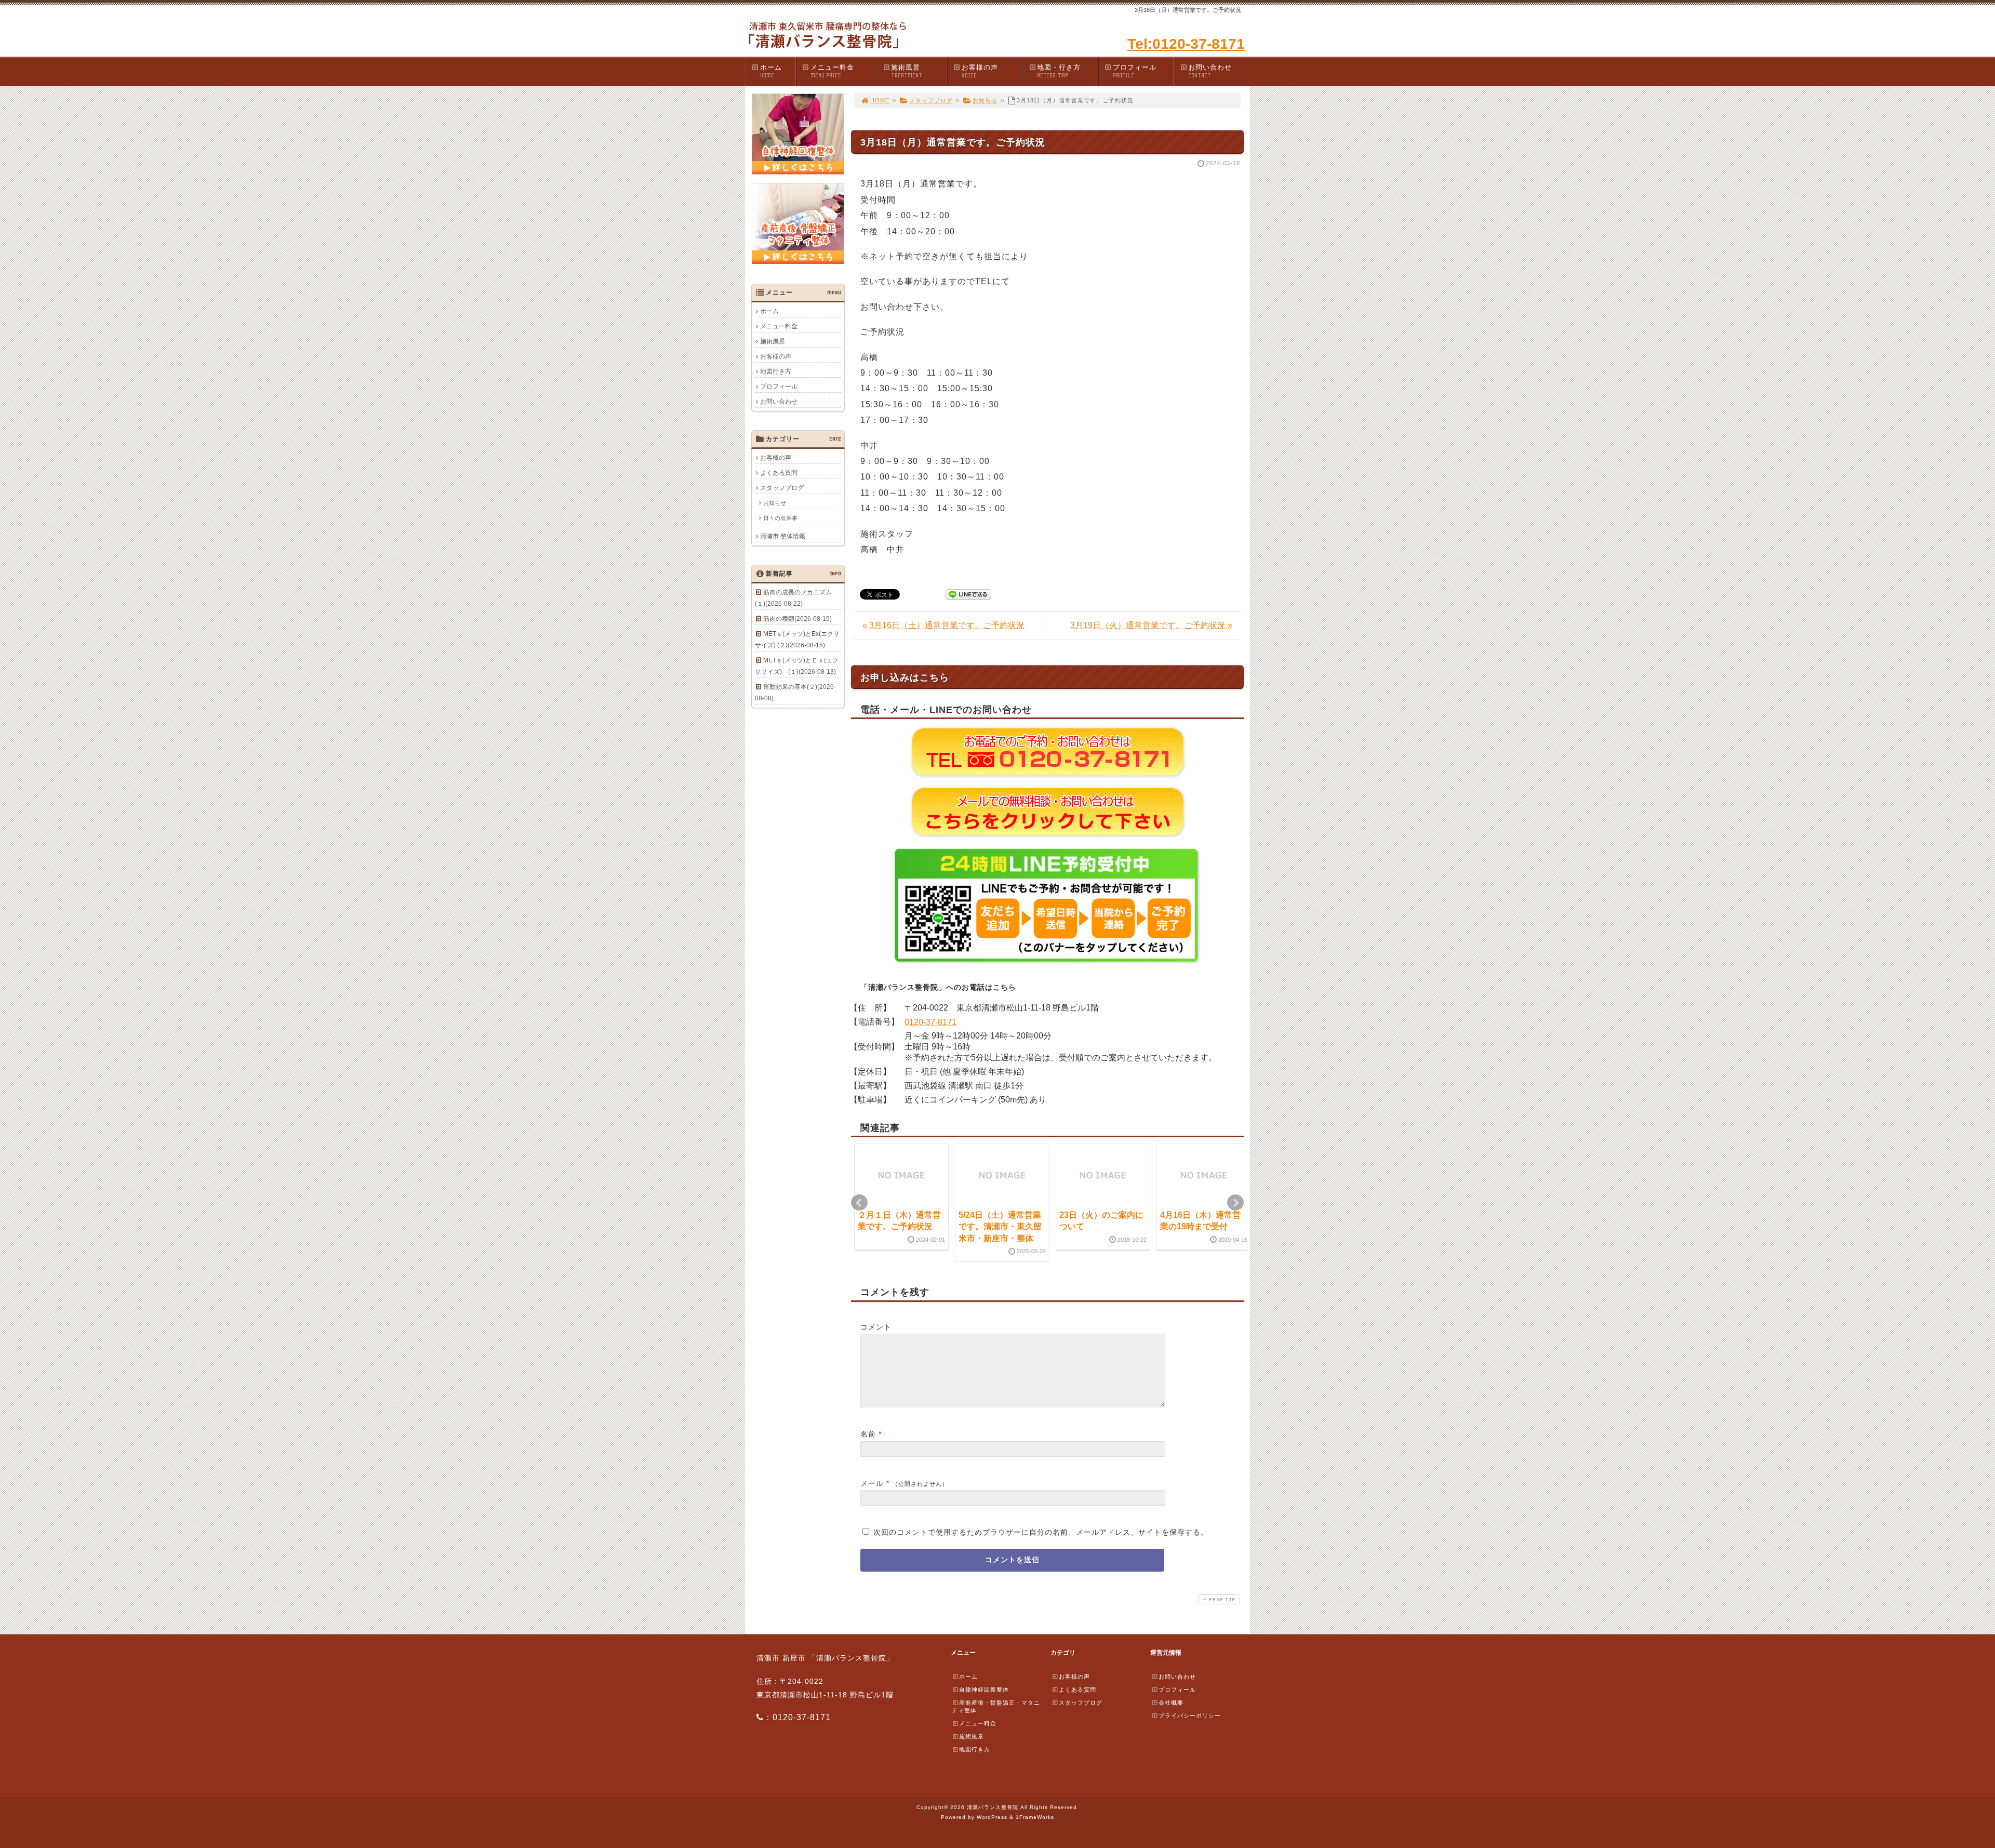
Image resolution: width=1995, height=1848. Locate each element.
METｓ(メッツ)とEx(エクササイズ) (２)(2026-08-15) (797, 640)
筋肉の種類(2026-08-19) (797, 619)
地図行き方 (776, 371)
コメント (876, 1327)
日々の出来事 (780, 518)
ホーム (771, 71)
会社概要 (1171, 1703)
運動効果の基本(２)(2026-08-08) (795, 693)
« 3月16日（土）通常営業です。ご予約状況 (943, 625)
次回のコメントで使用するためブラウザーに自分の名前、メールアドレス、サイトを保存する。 (1041, 1532)
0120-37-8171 (930, 1022)
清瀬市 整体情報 (783, 536)
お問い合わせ (1210, 71)
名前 (868, 1434)
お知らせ (985, 100)
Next (1235, 1203)
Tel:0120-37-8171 (1186, 44)
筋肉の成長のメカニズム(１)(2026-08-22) (793, 598)
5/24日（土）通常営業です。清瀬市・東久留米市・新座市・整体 (1000, 1227)
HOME (880, 100)
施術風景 (907, 71)
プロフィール (1135, 71)
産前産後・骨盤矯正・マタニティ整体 (996, 1706)
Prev (859, 1203)
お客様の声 (980, 71)
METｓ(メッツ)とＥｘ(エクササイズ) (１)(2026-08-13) (797, 666)
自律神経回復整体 (984, 1690)
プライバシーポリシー (1190, 1716)
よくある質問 (779, 473)
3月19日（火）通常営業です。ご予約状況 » (1151, 625)
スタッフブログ (931, 100)
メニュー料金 (832, 71)
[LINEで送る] (968, 594)
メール (872, 1483)
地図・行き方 (1059, 71)
